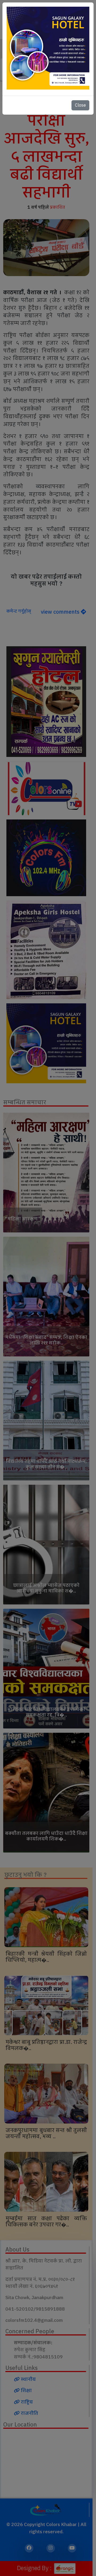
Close (80, 105)
